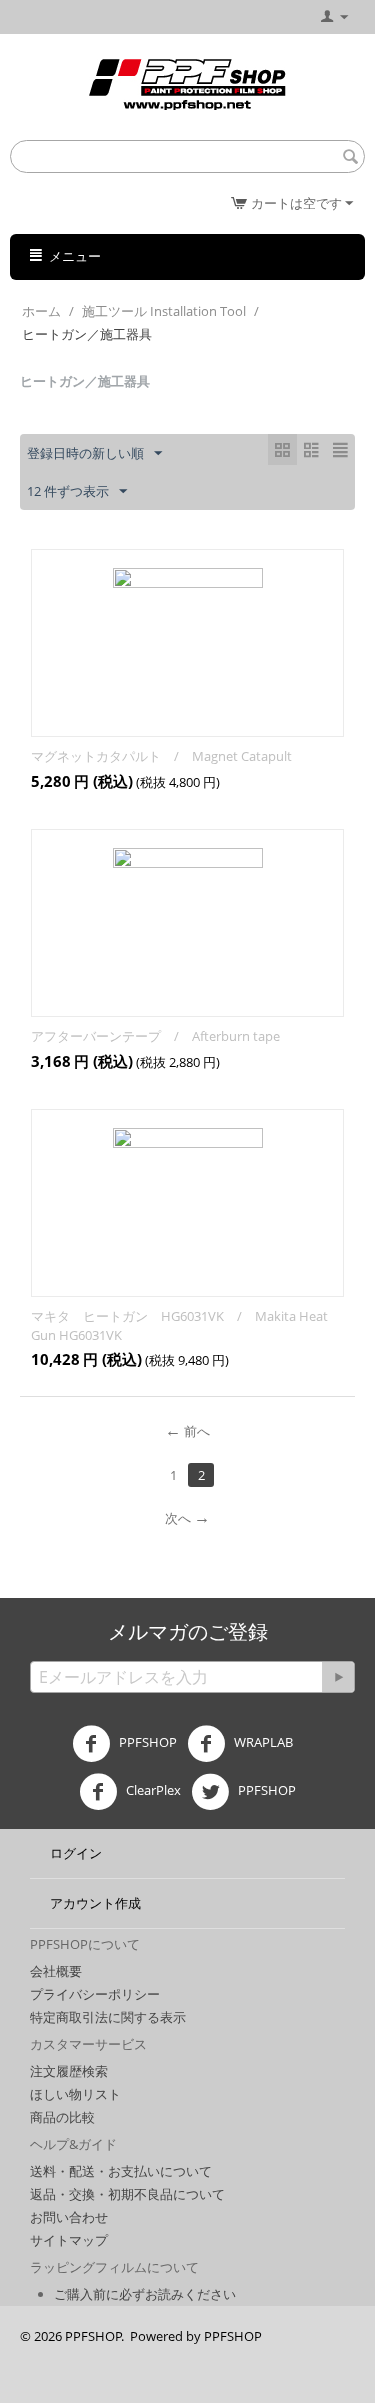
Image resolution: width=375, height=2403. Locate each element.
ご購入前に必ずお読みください (145, 2294)
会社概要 (56, 1971)
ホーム (41, 311)
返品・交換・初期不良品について (127, 2194)
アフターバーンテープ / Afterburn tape (155, 1036)
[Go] (338, 1677)
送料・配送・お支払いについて (121, 2171)
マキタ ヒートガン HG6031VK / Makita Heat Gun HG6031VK (179, 1325)
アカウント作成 (95, 1903)
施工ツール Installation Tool (164, 311)
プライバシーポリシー (95, 1994)
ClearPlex (152, 1790)
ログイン (76, 1853)
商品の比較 (62, 2117)
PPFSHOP (146, 1742)
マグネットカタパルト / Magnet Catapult (161, 756)
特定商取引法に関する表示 (108, 2017)
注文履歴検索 (69, 2071)
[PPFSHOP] (187, 83)
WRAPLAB (262, 1742)
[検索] (350, 158)
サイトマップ (69, 2240)
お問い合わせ (69, 2217)
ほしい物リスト (75, 2094)
